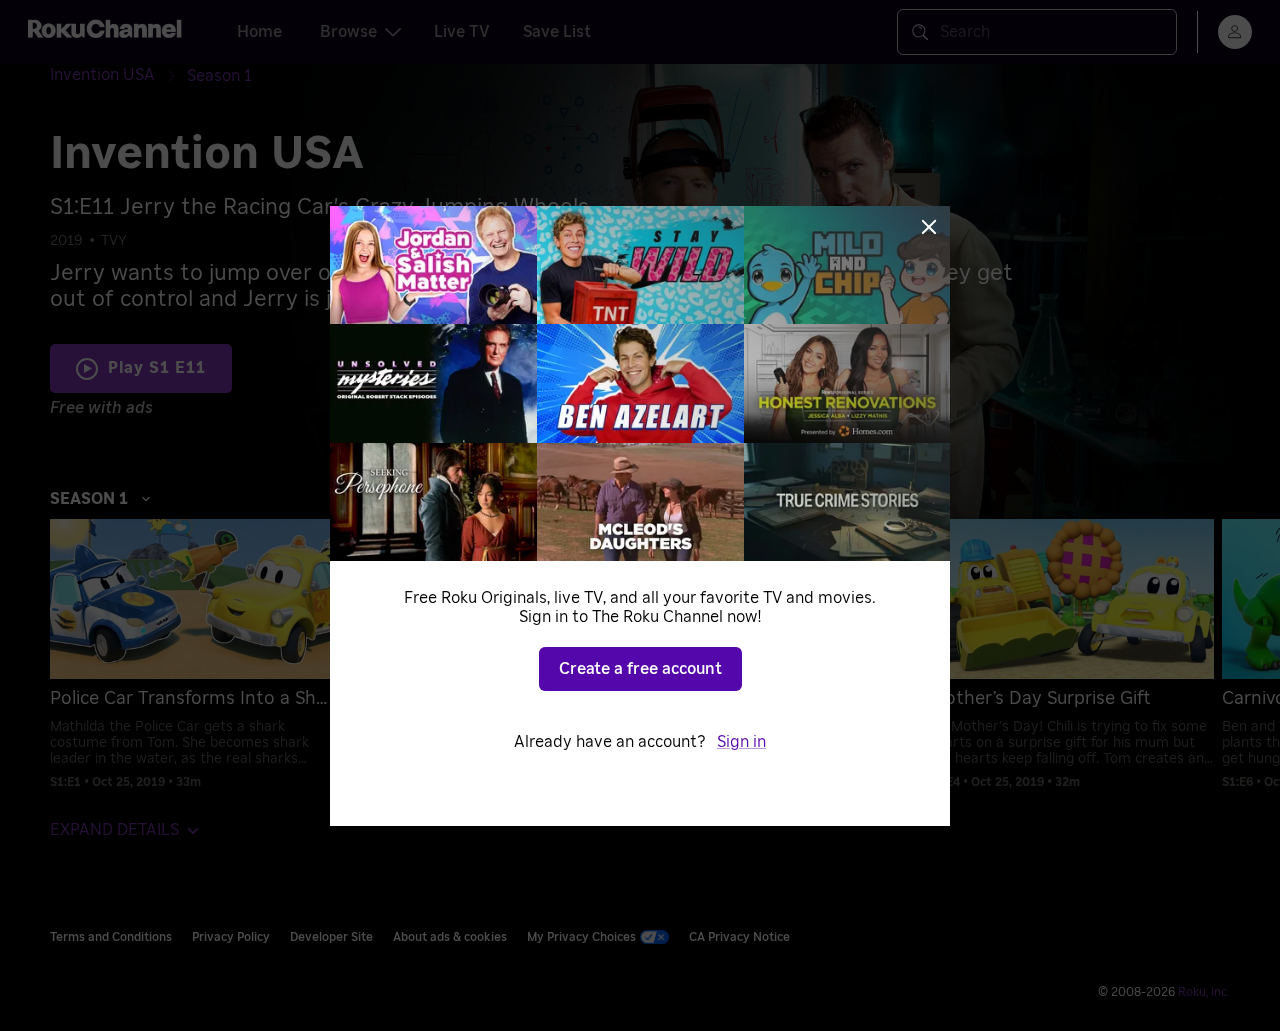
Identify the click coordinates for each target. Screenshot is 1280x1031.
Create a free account (640, 669)
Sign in (741, 742)
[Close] (929, 227)
